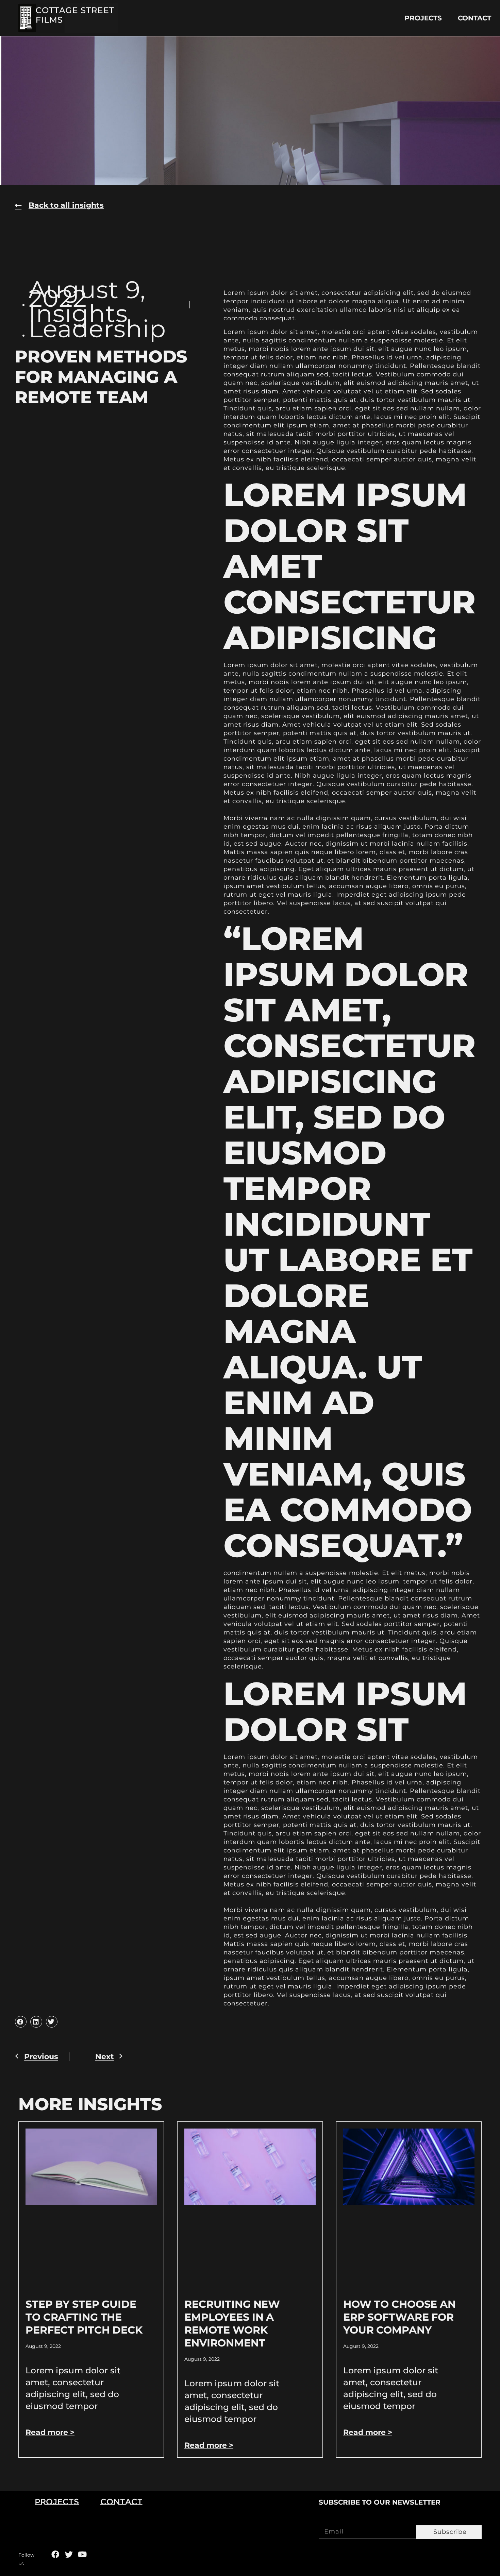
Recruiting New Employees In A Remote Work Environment (232, 2324)
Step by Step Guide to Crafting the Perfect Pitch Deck (84, 2317)
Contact (474, 18)
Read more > (50, 2432)
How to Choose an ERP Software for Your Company (399, 2317)
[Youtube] (82, 2554)
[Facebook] (55, 2554)
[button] (21, 2022)
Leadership (97, 329)
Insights (78, 313)
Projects (423, 18)
